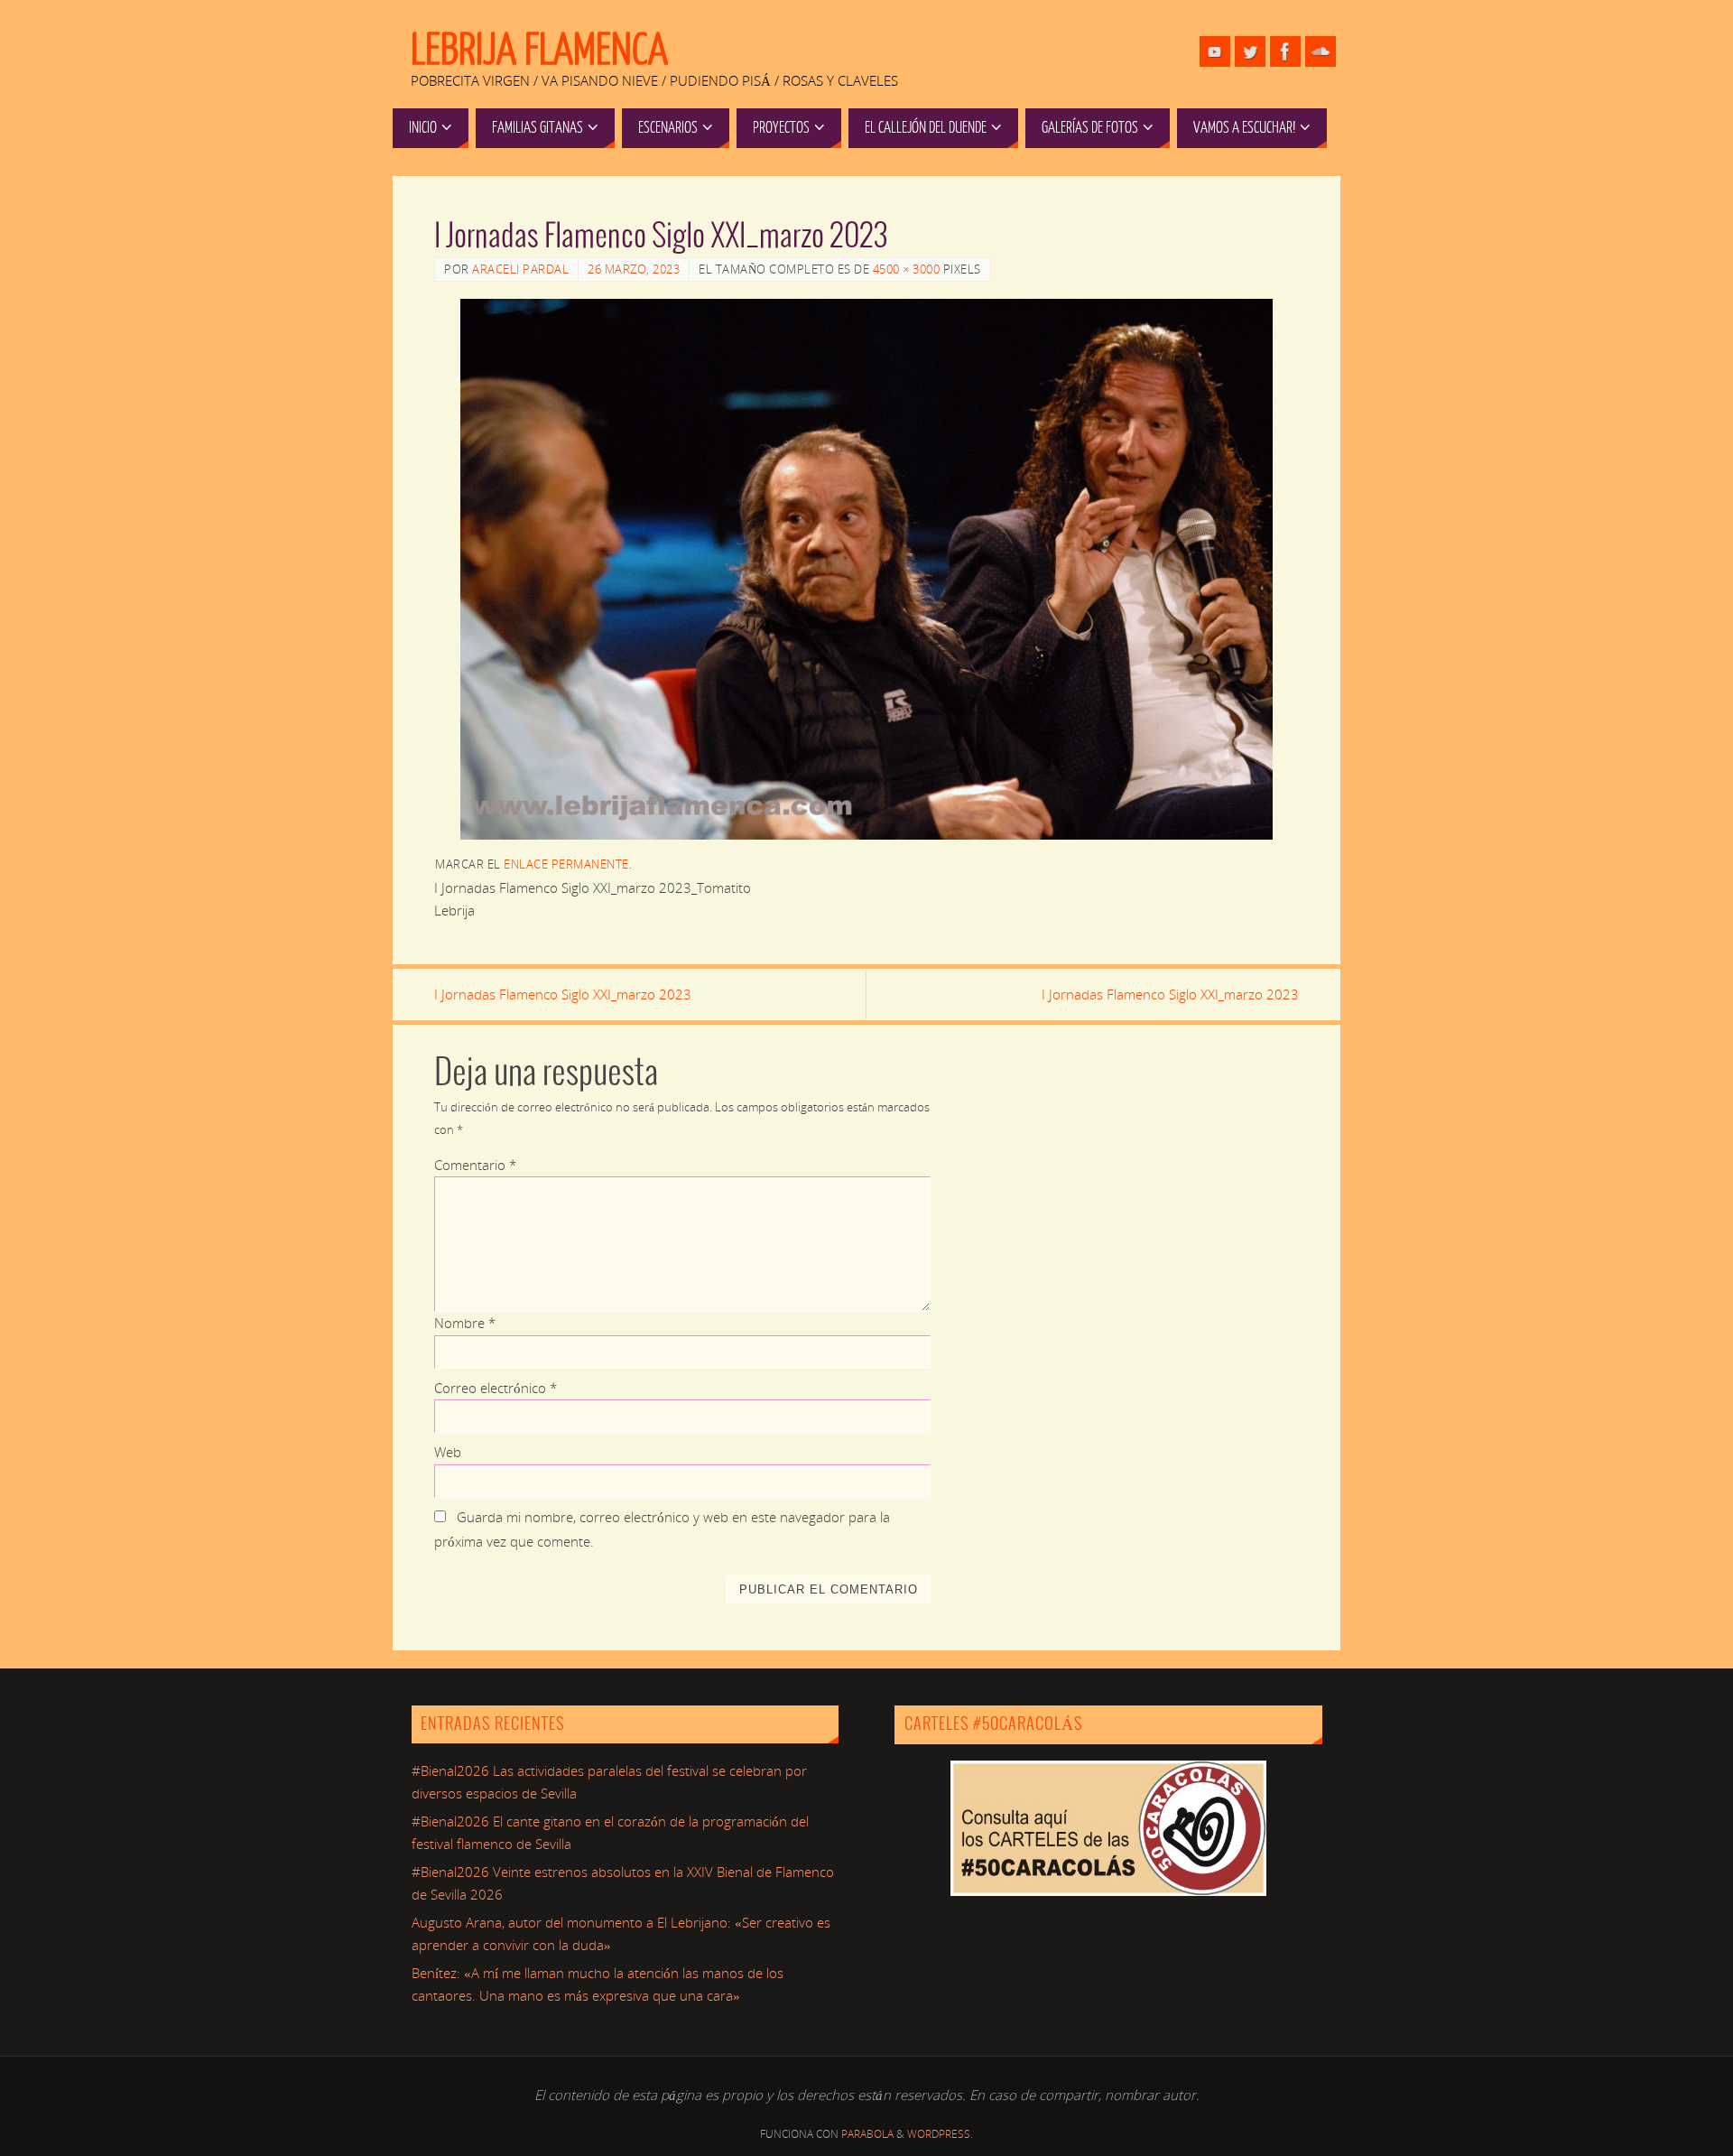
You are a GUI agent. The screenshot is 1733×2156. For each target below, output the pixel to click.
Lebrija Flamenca (539, 51)
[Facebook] (1285, 51)
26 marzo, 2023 (634, 269)
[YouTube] (1215, 51)
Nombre (465, 1323)
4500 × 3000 (907, 269)
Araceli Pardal (520, 269)
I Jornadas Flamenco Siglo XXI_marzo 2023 (563, 994)
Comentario (475, 1165)
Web (448, 1452)
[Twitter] (1250, 51)
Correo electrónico (496, 1388)
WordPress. (940, 2134)
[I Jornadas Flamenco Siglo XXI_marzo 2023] (866, 569)
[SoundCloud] (1321, 51)
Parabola (867, 2134)
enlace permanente (566, 864)
